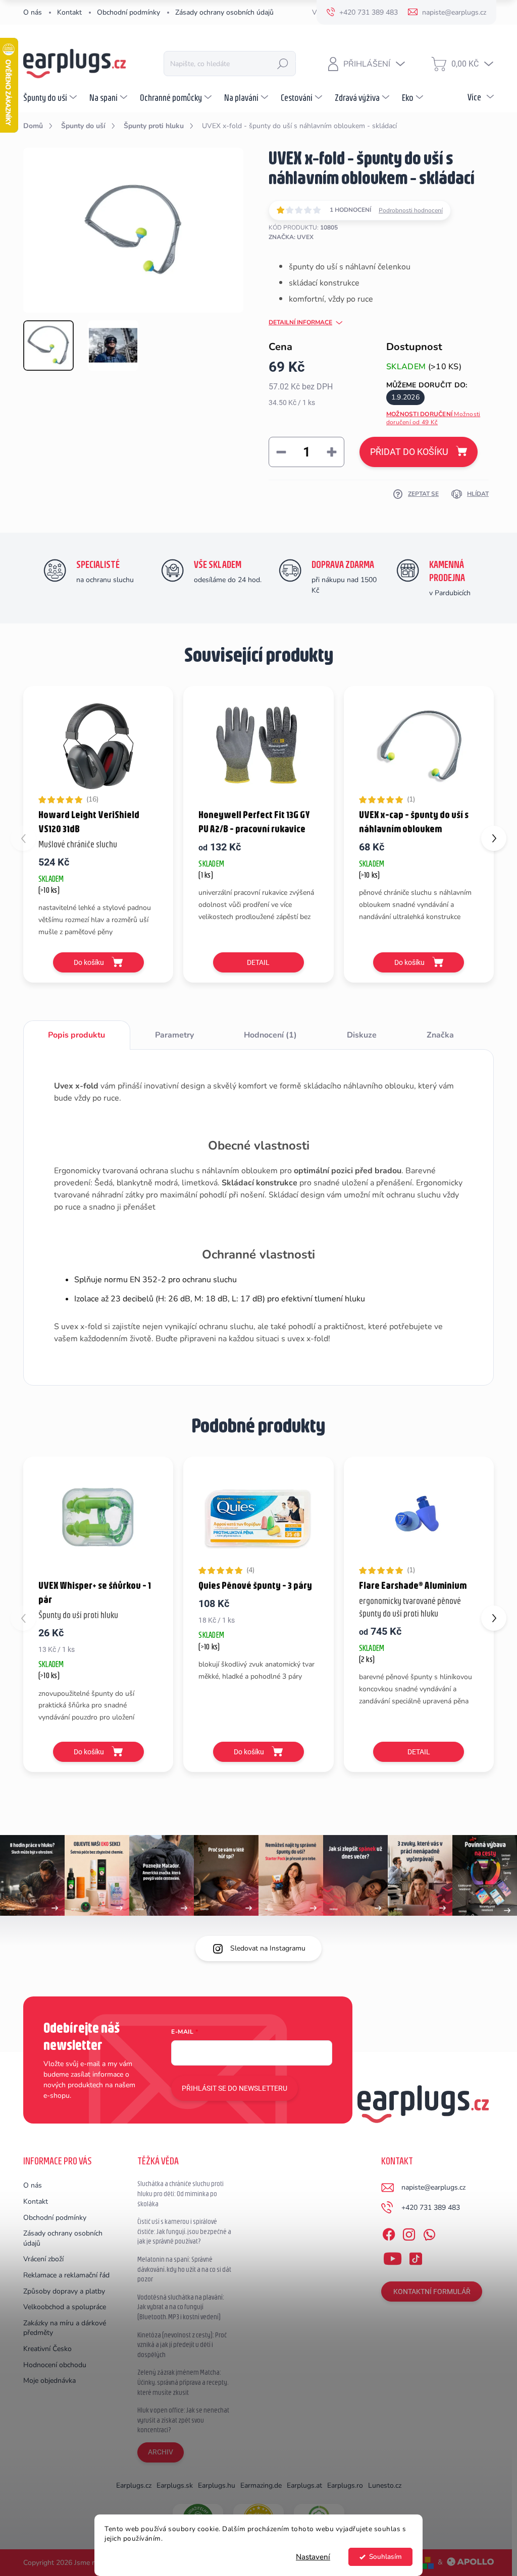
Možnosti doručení (433, 418)
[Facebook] (389, 2233)
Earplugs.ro (345, 2485)
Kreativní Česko (47, 2349)
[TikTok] (416, 2257)
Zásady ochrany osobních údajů (224, 12)
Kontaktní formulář (432, 2292)
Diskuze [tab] (362, 1035)
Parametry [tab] (174, 1035)
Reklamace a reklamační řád (66, 2275)
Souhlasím (385, 2557)
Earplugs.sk (175, 2485)
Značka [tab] (440, 1035)
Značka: (291, 237)
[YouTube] (393, 2257)
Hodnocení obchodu (55, 2365)
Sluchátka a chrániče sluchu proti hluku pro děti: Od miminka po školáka (180, 2193)
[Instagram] (409, 2233)
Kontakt (69, 12)
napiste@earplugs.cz (433, 2187)
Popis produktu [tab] (76, 1035)
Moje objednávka (49, 2381)
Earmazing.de (261, 2485)
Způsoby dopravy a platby (64, 2291)
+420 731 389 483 (431, 2208)
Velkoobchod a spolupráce (65, 2307)
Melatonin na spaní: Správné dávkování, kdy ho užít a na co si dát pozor (184, 2269)
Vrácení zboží (43, 2259)
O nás (33, 12)
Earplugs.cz (134, 2485)
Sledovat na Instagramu (268, 1948)
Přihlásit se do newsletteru (235, 2088)
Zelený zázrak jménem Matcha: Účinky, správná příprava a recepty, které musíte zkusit (183, 2382)
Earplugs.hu (217, 2485)
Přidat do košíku (409, 452)
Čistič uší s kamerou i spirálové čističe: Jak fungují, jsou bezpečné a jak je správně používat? (184, 2231)
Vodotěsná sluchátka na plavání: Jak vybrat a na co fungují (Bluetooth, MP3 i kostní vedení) (181, 2307)
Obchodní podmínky (128, 12)
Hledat (283, 64)
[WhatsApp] (429, 2233)
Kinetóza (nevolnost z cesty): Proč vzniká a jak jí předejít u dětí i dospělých (182, 2345)
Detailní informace (300, 322)
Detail (258, 962)
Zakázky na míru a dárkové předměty (65, 2328)
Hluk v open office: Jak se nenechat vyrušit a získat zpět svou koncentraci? (183, 2420)
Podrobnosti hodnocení (411, 210)
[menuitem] (51, 97)
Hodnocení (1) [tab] (270, 1035)
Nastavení (313, 2557)
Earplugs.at (304, 2485)
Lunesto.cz (385, 2485)
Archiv (161, 2452)
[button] (494, 838)
